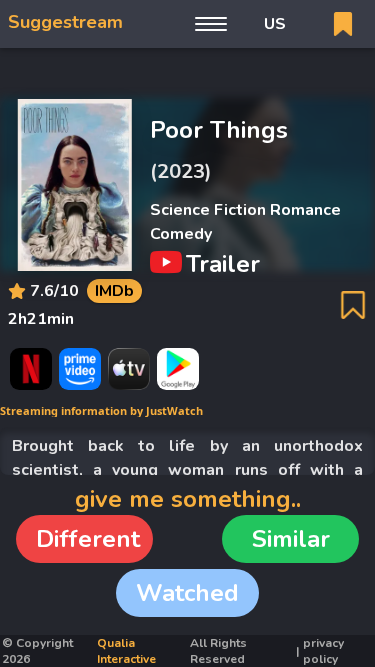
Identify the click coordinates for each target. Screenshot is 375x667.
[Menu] (211, 24)
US (275, 24)
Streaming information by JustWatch (101, 410)
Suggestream (65, 22)
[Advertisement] (188, 73)
